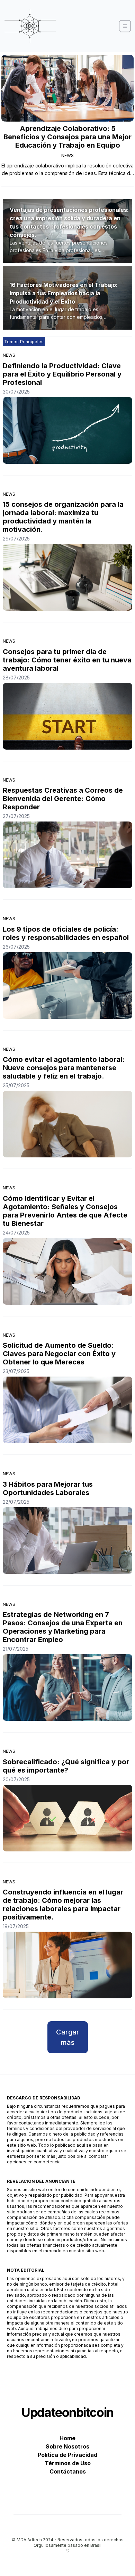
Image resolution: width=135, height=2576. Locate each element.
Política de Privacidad (67, 2455)
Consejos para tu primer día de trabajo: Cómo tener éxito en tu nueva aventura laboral (67, 660)
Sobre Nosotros (67, 2446)
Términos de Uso (68, 2463)
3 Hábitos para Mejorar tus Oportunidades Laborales (48, 1488)
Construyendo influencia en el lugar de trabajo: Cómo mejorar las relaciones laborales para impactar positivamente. (63, 1905)
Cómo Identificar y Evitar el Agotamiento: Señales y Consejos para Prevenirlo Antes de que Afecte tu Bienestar (65, 1211)
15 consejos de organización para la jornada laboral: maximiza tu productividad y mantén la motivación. (63, 517)
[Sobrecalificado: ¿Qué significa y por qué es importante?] (67, 1818)
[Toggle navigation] (125, 26)
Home (67, 2438)
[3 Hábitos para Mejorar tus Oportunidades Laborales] (67, 1541)
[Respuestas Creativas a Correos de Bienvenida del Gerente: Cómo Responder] (67, 855)
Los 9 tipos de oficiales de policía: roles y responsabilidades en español (66, 933)
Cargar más (68, 2037)
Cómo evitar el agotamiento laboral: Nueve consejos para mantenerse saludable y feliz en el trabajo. (64, 1068)
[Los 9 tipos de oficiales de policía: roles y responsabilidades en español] (67, 985)
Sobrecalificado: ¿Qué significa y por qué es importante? (66, 1766)
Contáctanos (68, 2471)
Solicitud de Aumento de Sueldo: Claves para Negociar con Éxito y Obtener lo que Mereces (59, 1354)
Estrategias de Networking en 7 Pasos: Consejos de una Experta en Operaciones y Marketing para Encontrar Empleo (63, 1627)
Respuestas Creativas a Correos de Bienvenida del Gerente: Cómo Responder (63, 799)
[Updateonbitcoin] (30, 26)
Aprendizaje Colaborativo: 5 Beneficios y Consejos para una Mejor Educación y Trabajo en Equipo (67, 137)
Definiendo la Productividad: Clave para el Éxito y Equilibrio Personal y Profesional (62, 374)
